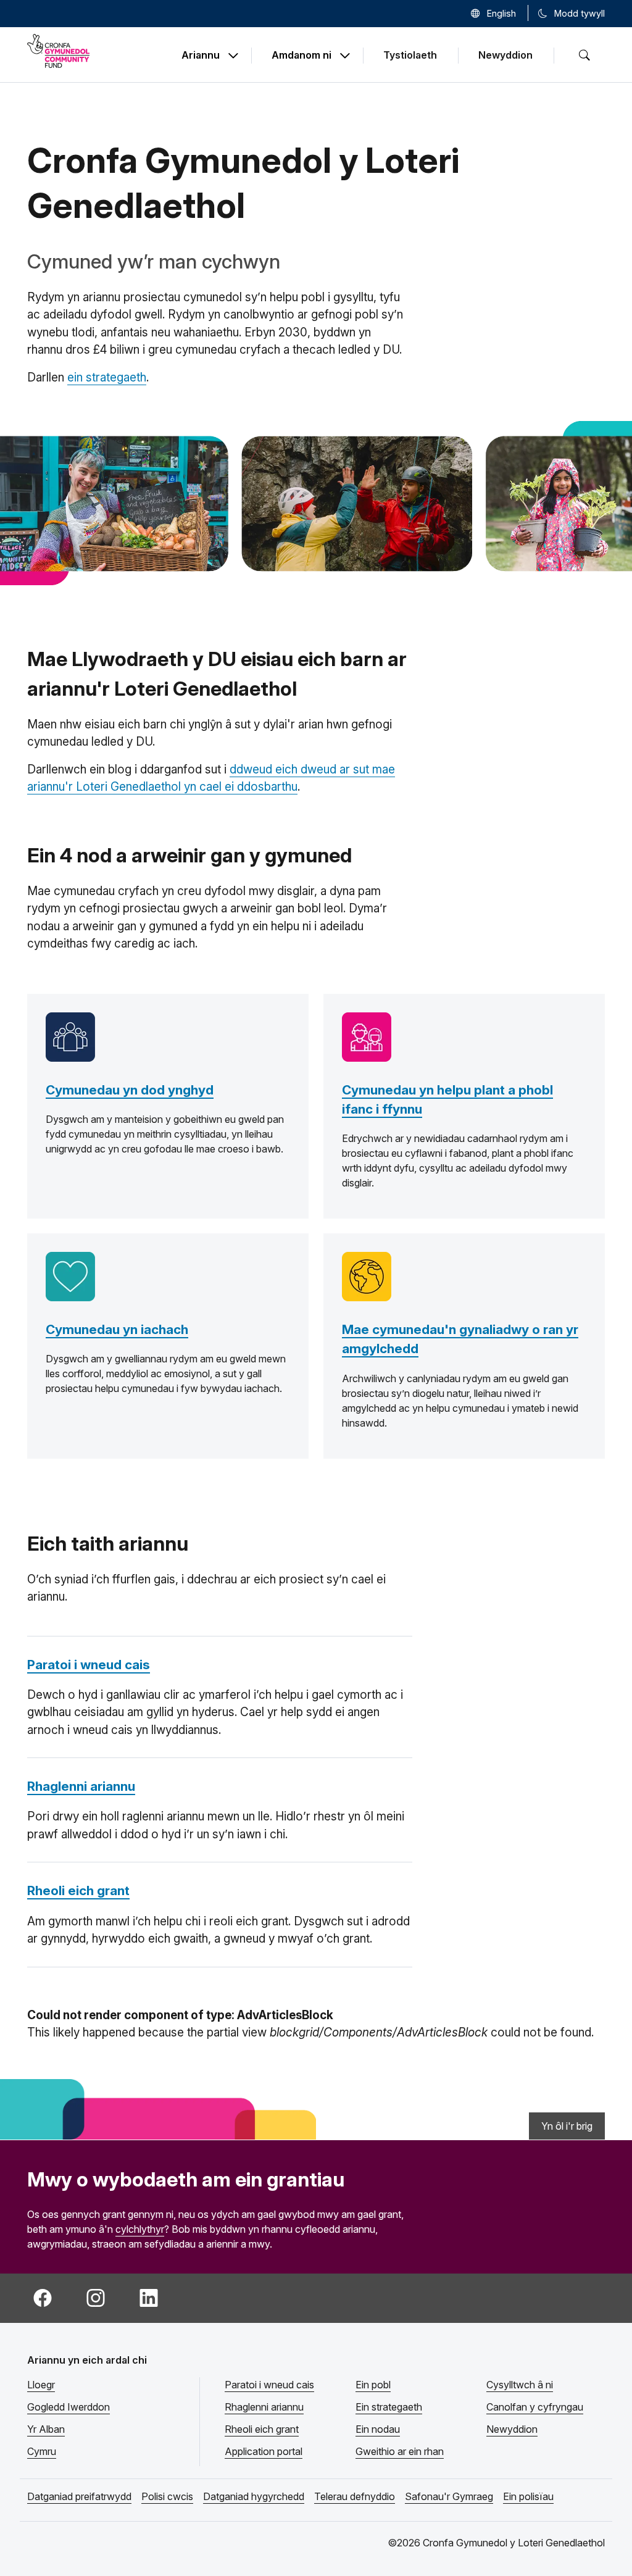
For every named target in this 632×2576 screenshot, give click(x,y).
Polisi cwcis (167, 2496)
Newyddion (505, 55)
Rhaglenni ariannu (81, 1786)
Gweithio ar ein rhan (400, 2451)
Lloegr (41, 2385)
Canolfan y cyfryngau (535, 2407)
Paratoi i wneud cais (89, 1665)
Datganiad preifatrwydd (79, 2496)
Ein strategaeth (389, 2407)
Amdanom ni (301, 56)
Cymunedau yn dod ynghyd (130, 1090)
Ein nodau (378, 2429)
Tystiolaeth (410, 55)
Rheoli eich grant (78, 1890)
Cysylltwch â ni (520, 2385)
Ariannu (201, 56)
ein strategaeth (107, 377)
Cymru (42, 2451)
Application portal (264, 2451)
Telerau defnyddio (355, 2496)
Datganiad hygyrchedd (254, 2496)
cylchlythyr (140, 2229)
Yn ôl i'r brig (567, 2126)
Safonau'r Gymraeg (449, 2496)
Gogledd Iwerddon (69, 2407)
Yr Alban (46, 2429)
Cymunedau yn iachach (117, 1329)
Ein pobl (373, 2385)
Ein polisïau (528, 2496)
